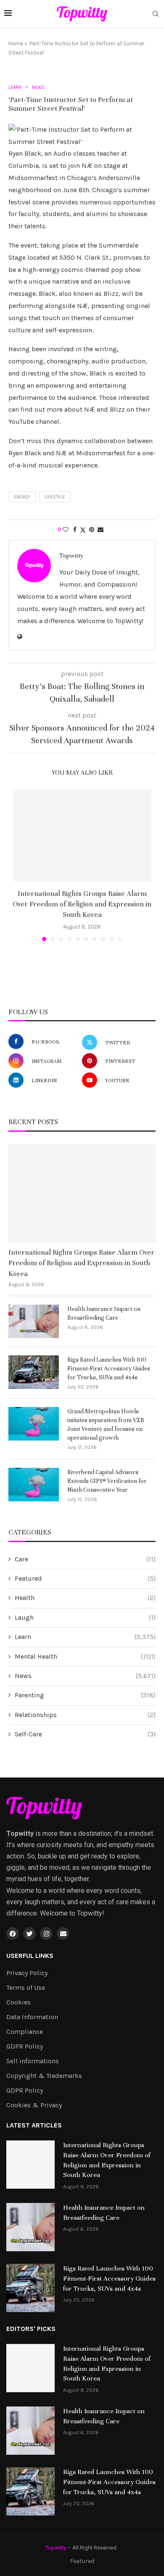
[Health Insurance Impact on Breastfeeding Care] (34, 1321)
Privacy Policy (27, 1973)
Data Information (32, 2017)
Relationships (85, 1715)
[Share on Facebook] (75, 530)
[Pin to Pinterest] (92, 530)
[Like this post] (66, 530)
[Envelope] (63, 1934)
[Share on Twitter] (83, 530)
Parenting (85, 1695)
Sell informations (33, 2061)
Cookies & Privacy (34, 2105)
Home (16, 43)
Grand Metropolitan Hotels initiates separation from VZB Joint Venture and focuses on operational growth (106, 1425)
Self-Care (85, 1734)
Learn (85, 1637)
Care (85, 1559)
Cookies (19, 2002)
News (85, 1676)
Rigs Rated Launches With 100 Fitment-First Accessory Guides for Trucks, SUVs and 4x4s (109, 1369)
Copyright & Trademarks (44, 2076)
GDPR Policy (25, 2046)
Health (85, 1598)
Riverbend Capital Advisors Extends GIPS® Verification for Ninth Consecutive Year (107, 1481)
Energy (22, 497)
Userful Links (30, 1956)
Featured (85, 1578)
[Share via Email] (101, 530)
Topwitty (71, 556)
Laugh (85, 1617)
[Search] (156, 14)
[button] (20, 865)
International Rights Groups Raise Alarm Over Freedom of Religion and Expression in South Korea (82, 904)
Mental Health (85, 1656)
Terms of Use (26, 1988)
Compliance (25, 2032)
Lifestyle (55, 497)
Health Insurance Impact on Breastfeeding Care (104, 1313)
